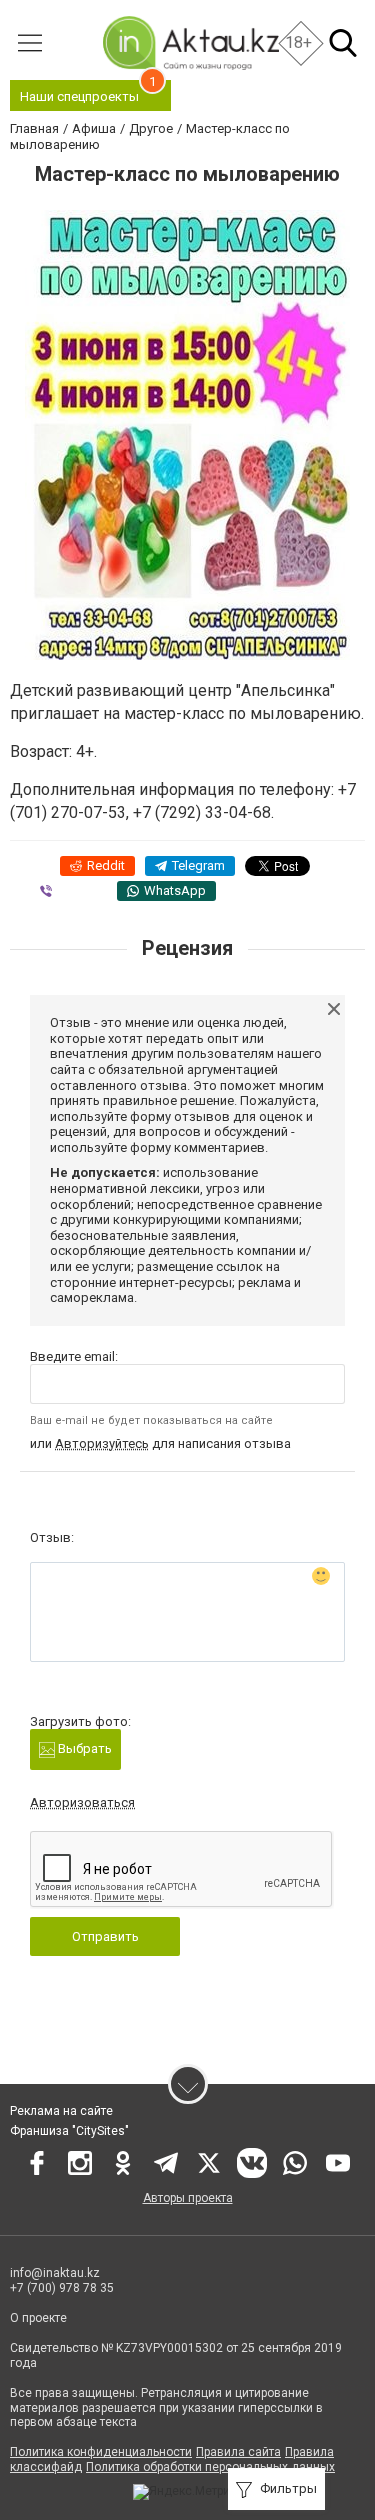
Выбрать (83, 1748)
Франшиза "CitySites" (69, 2131)
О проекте (38, 2318)
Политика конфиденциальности (101, 2452)
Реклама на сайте (61, 2111)
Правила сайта (238, 2452)
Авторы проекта (188, 2198)
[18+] (190, 42)
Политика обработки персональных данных (210, 2467)
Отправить (105, 1936)
